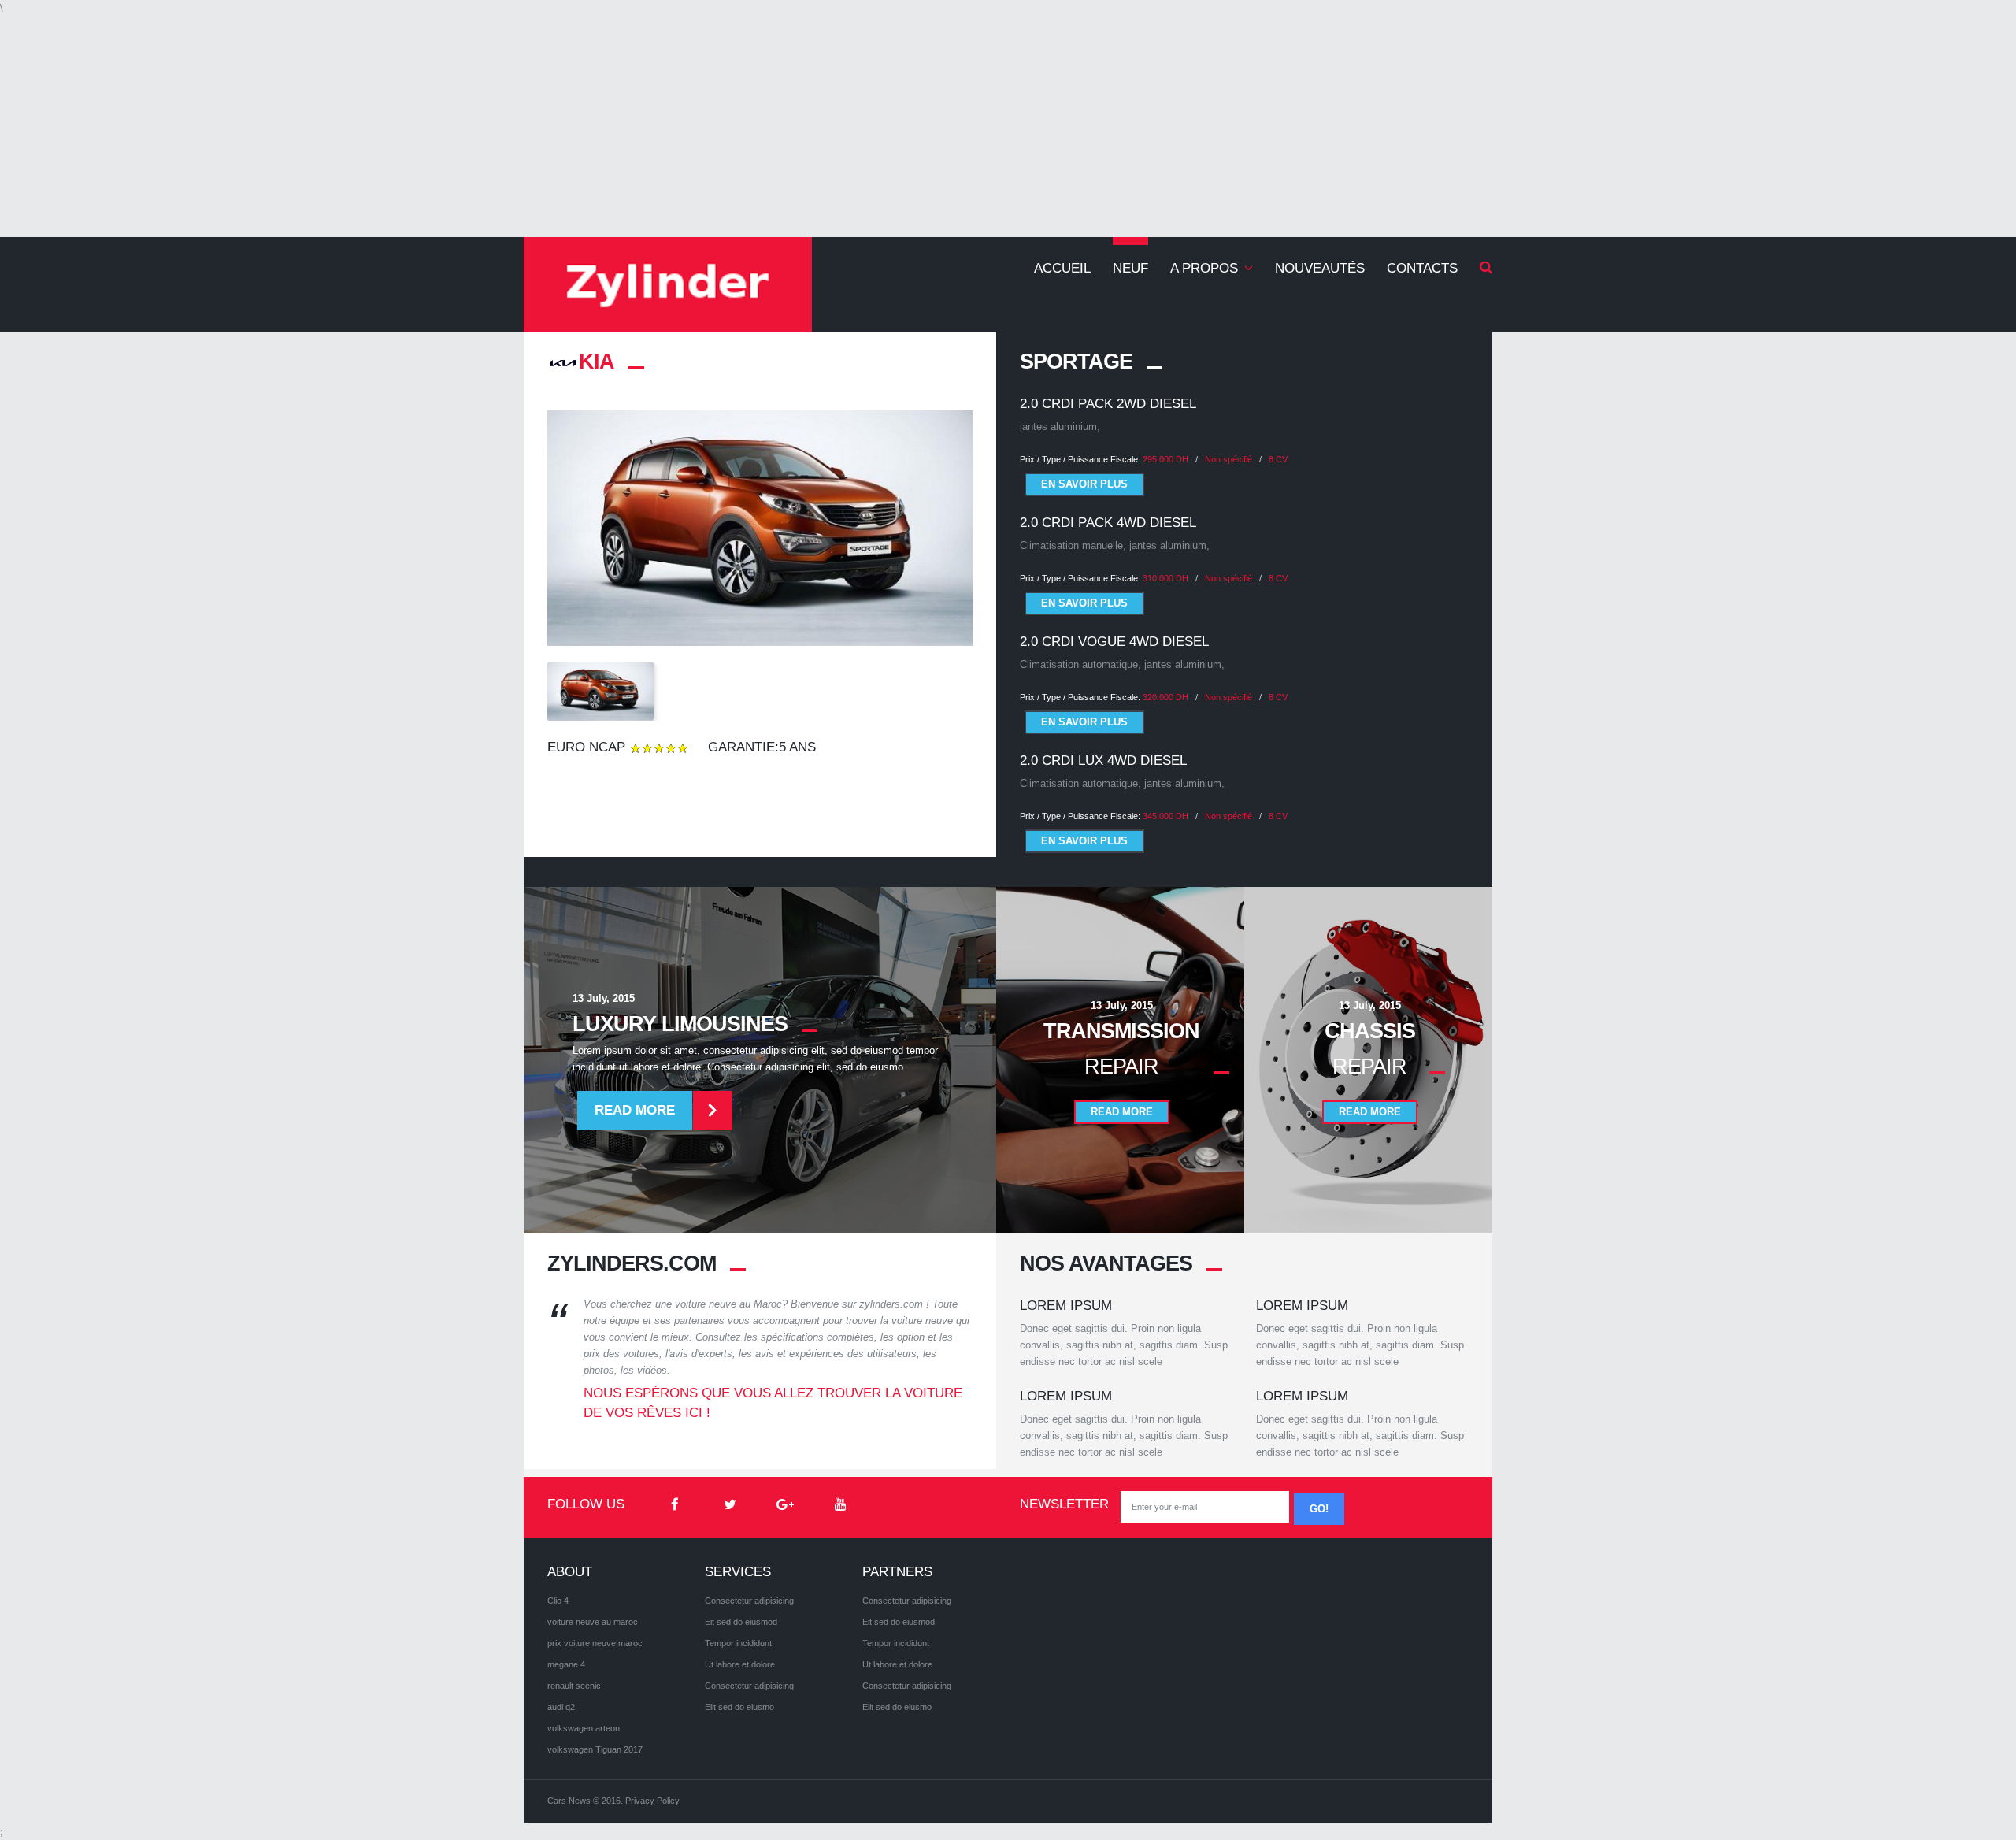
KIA (597, 362)
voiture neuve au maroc (593, 1622)
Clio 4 (558, 1601)
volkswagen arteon (584, 1728)
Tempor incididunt (738, 1643)
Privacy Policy (652, 1801)
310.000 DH (1165, 578)
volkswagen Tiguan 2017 (595, 1749)
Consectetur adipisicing (749, 1601)
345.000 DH (1165, 816)
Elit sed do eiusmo (739, 1707)
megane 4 (566, 1664)
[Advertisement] (1008, 127)
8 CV (1278, 459)
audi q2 (561, 1707)
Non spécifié (1228, 459)
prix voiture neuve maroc (595, 1643)
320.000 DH (1165, 697)
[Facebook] (675, 1505)
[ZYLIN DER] (668, 284)
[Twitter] (730, 1505)
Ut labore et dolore (740, 1664)
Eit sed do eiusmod (741, 1622)
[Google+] (785, 1505)
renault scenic (574, 1686)
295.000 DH (1165, 459)
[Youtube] (840, 1505)
